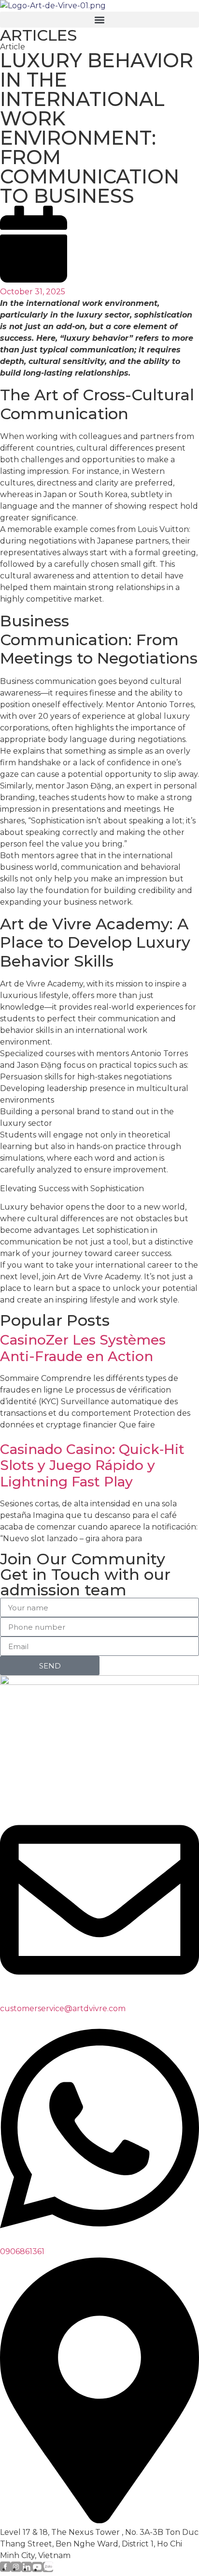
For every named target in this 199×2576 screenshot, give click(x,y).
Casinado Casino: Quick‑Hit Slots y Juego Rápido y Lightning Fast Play (92, 1465)
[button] (99, 20)
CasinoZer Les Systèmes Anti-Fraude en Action (83, 1348)
